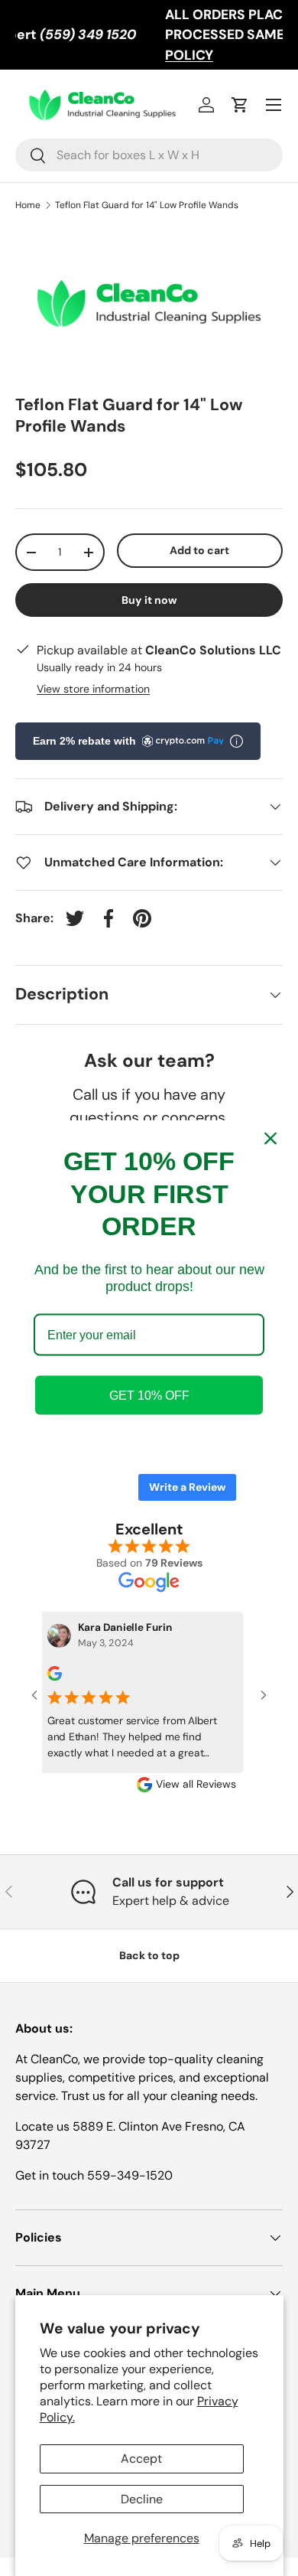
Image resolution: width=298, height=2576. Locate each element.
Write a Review (187, 1487)
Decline (142, 2499)
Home (28, 205)
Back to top (149, 1955)
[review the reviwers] (45, 1677)
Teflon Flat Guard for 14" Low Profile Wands (147, 205)
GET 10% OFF (149, 1395)
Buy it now (149, 600)
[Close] (270, 1139)
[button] (240, 105)
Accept (141, 2459)
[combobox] (149, 155)
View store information (93, 689)
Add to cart (199, 550)
